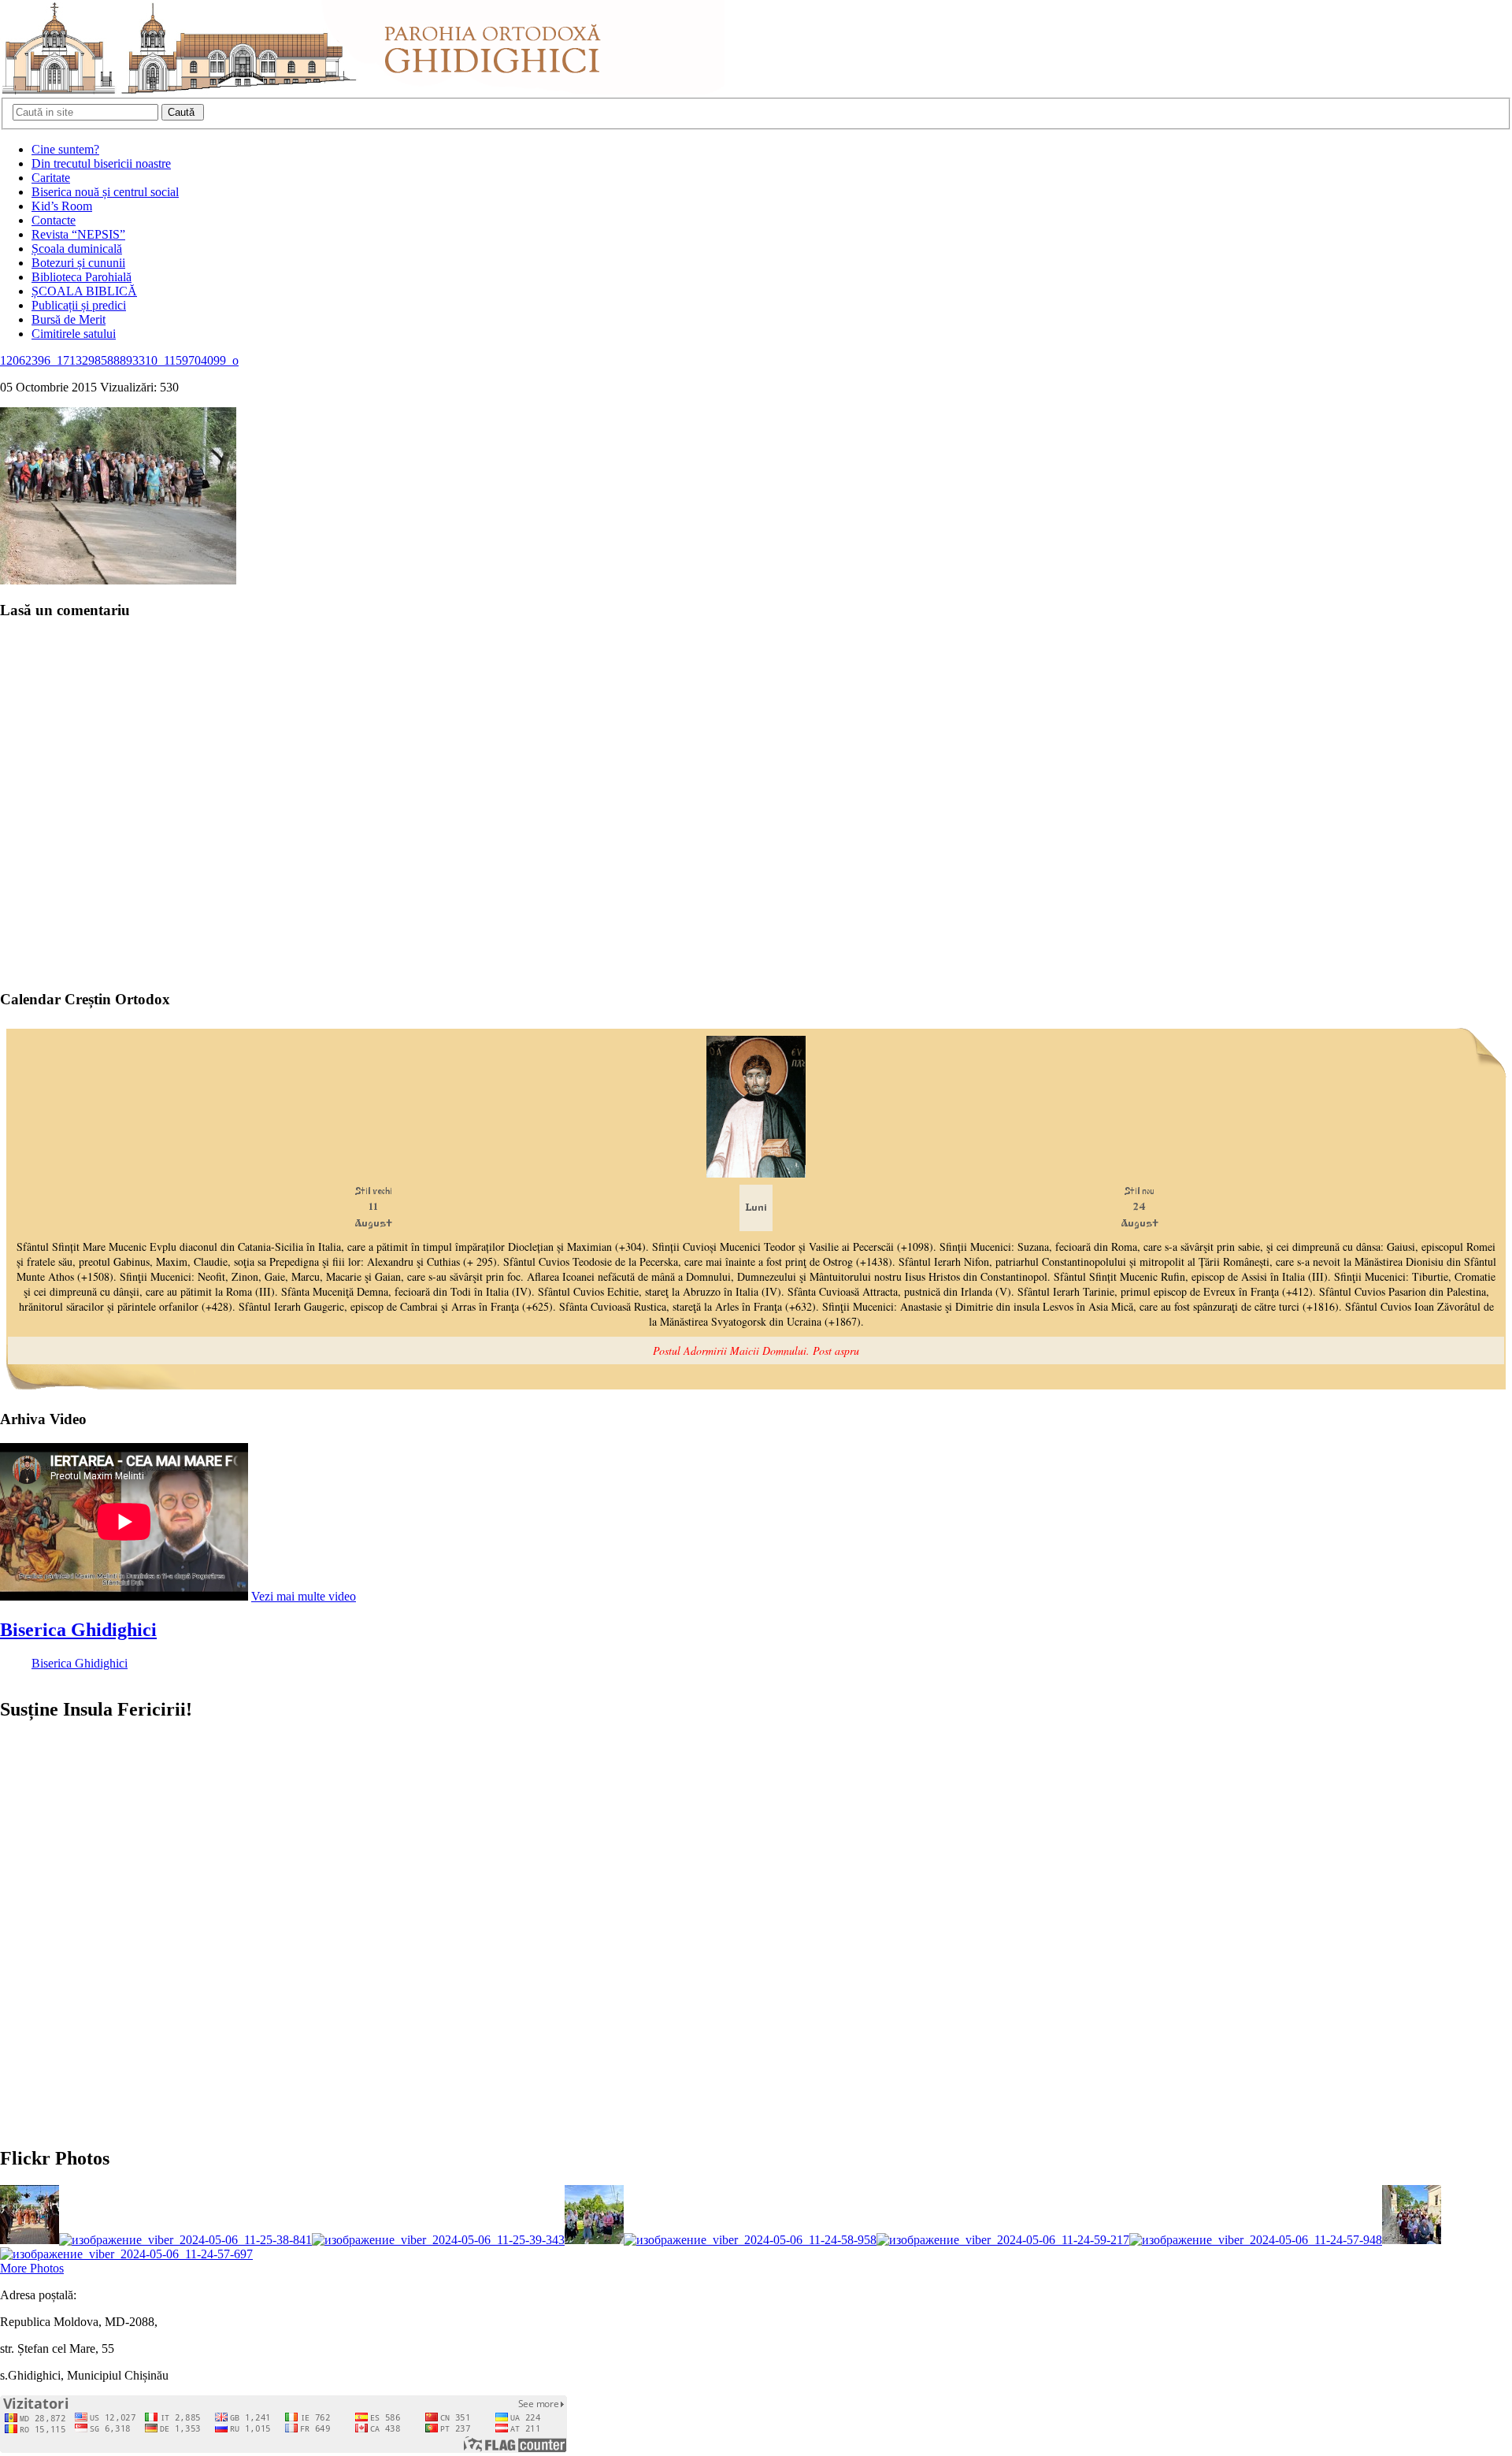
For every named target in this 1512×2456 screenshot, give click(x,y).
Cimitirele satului (74, 334)
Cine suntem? (65, 149)
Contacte (54, 220)
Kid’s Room (62, 206)
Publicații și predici (79, 305)
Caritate (51, 178)
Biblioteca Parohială (82, 277)
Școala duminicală (77, 249)
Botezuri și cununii (78, 263)
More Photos (32, 2268)
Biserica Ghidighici (78, 1630)
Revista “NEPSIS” (78, 234)
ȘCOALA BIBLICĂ (84, 291)
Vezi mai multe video (304, 1596)
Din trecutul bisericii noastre (101, 163)
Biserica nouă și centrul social (105, 192)
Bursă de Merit (69, 319)
